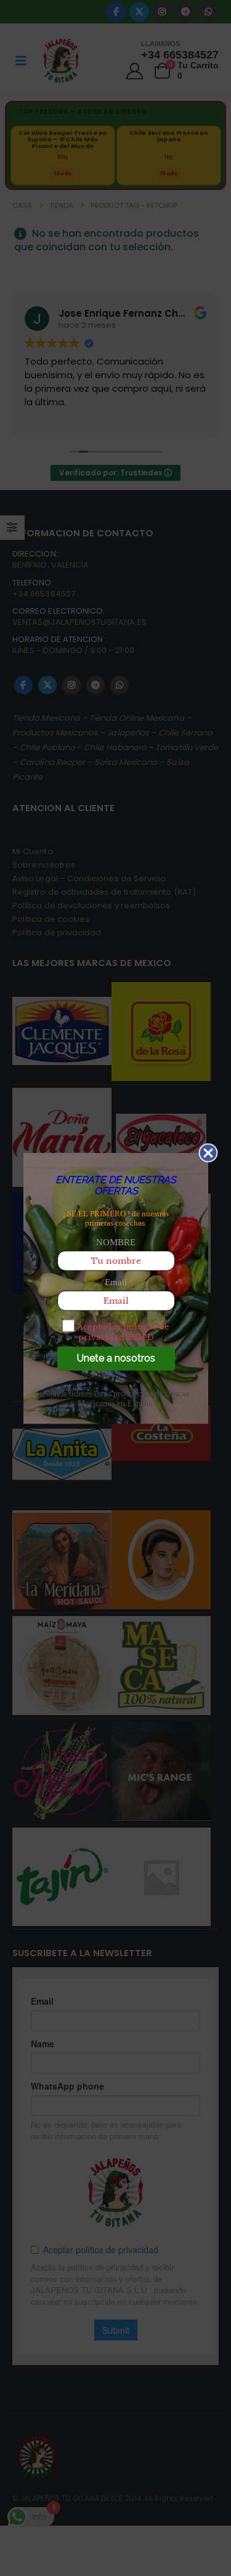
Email (116, 1282)
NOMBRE (116, 1242)
